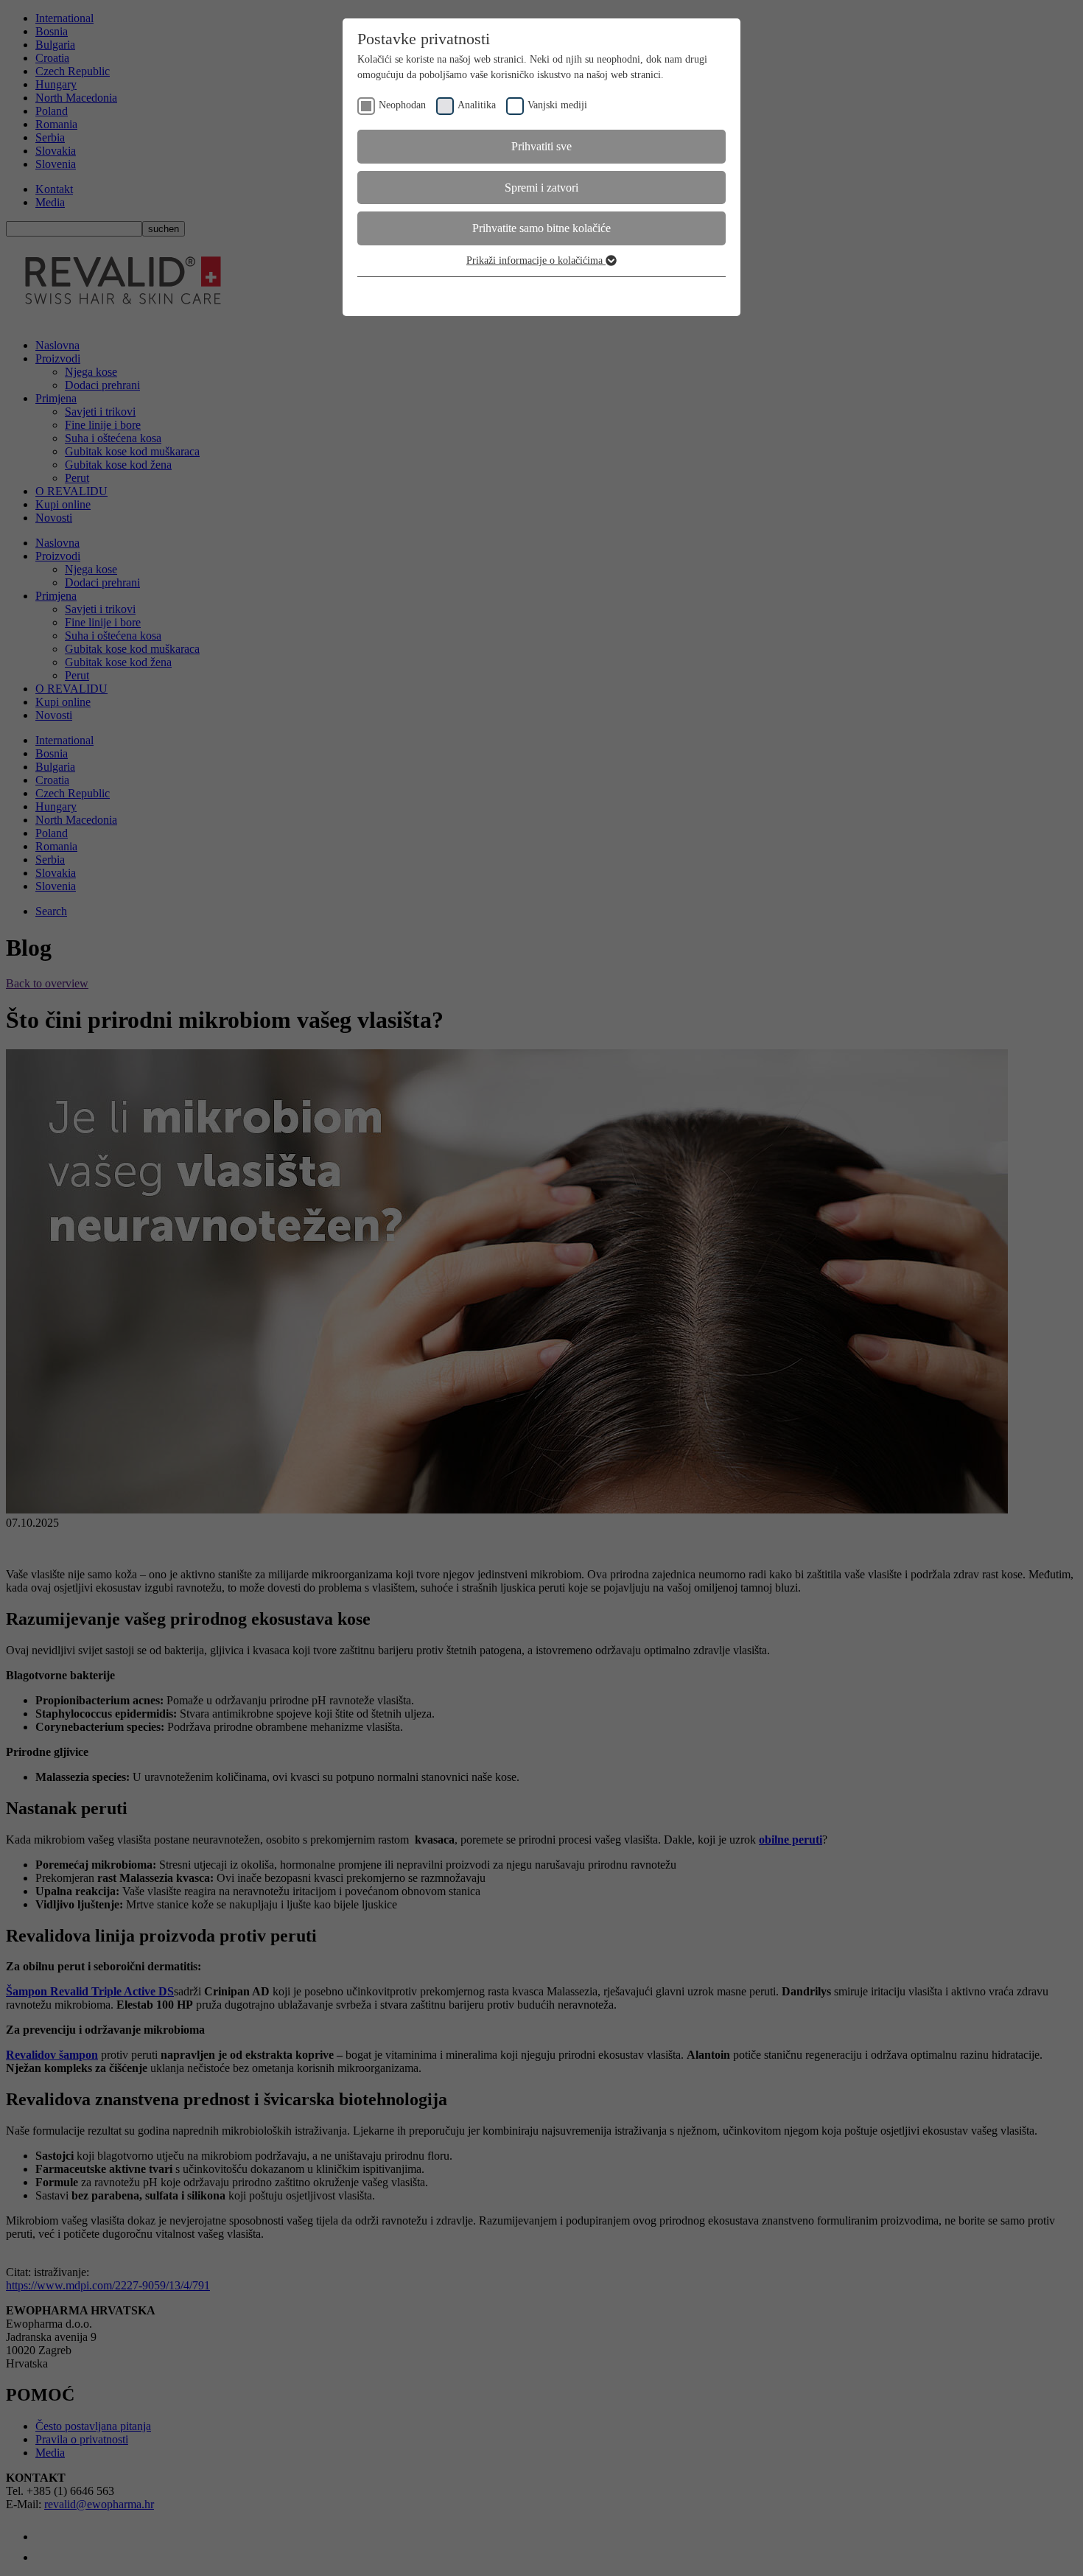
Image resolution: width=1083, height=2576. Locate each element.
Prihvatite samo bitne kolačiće (541, 228)
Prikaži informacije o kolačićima (536, 260)
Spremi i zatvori (541, 188)
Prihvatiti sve (541, 146)
